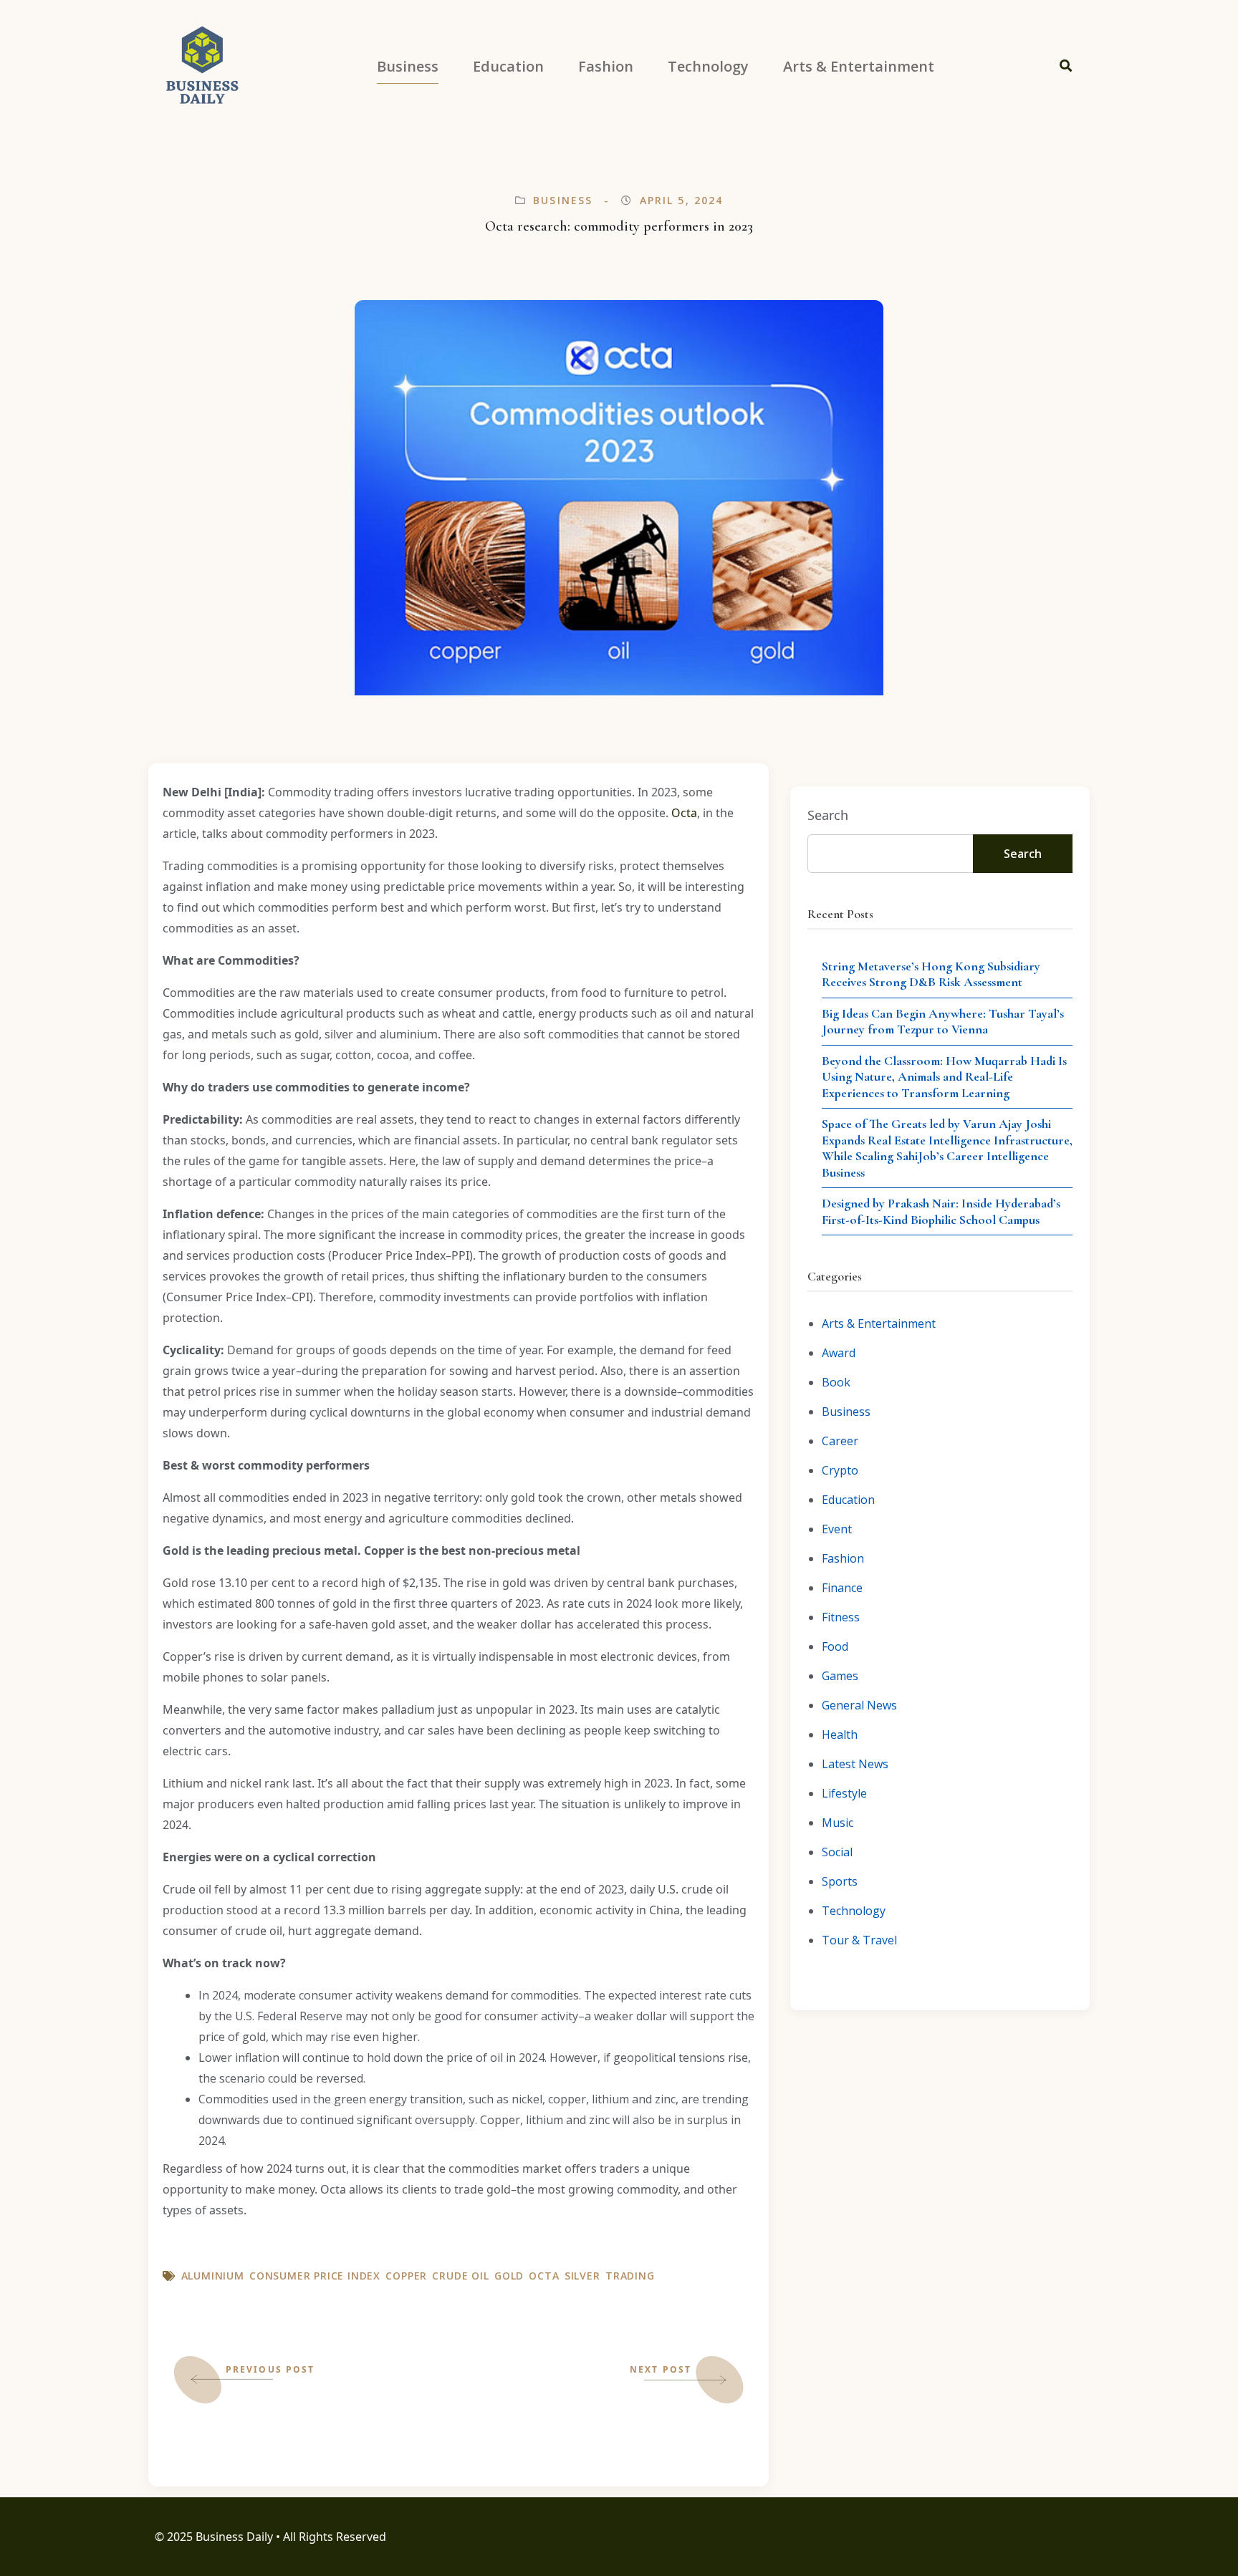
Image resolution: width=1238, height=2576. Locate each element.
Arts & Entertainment (879, 1323)
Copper (406, 2276)
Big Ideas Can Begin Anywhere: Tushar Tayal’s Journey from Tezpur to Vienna (943, 1022)
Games (840, 1676)
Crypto (840, 1470)
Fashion (843, 1558)
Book (836, 1382)
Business (563, 200)
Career (840, 1441)
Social (837, 1852)
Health (840, 1735)
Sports (840, 1881)
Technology (854, 1911)
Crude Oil (460, 2276)
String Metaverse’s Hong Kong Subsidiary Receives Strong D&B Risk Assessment (931, 974)
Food (835, 1646)
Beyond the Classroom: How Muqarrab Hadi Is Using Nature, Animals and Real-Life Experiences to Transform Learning (944, 1077)
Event (837, 1529)
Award (839, 1353)
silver (582, 2276)
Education (848, 1500)
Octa (684, 813)
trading (630, 2276)
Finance (842, 1588)
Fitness (841, 1617)
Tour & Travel (859, 1940)
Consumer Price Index (315, 2276)
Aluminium (213, 2276)
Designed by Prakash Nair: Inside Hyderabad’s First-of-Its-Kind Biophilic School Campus (941, 1211)
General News (859, 1705)
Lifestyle (844, 1793)
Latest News (855, 1764)
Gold (509, 2276)
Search (828, 815)
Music (838, 1823)
